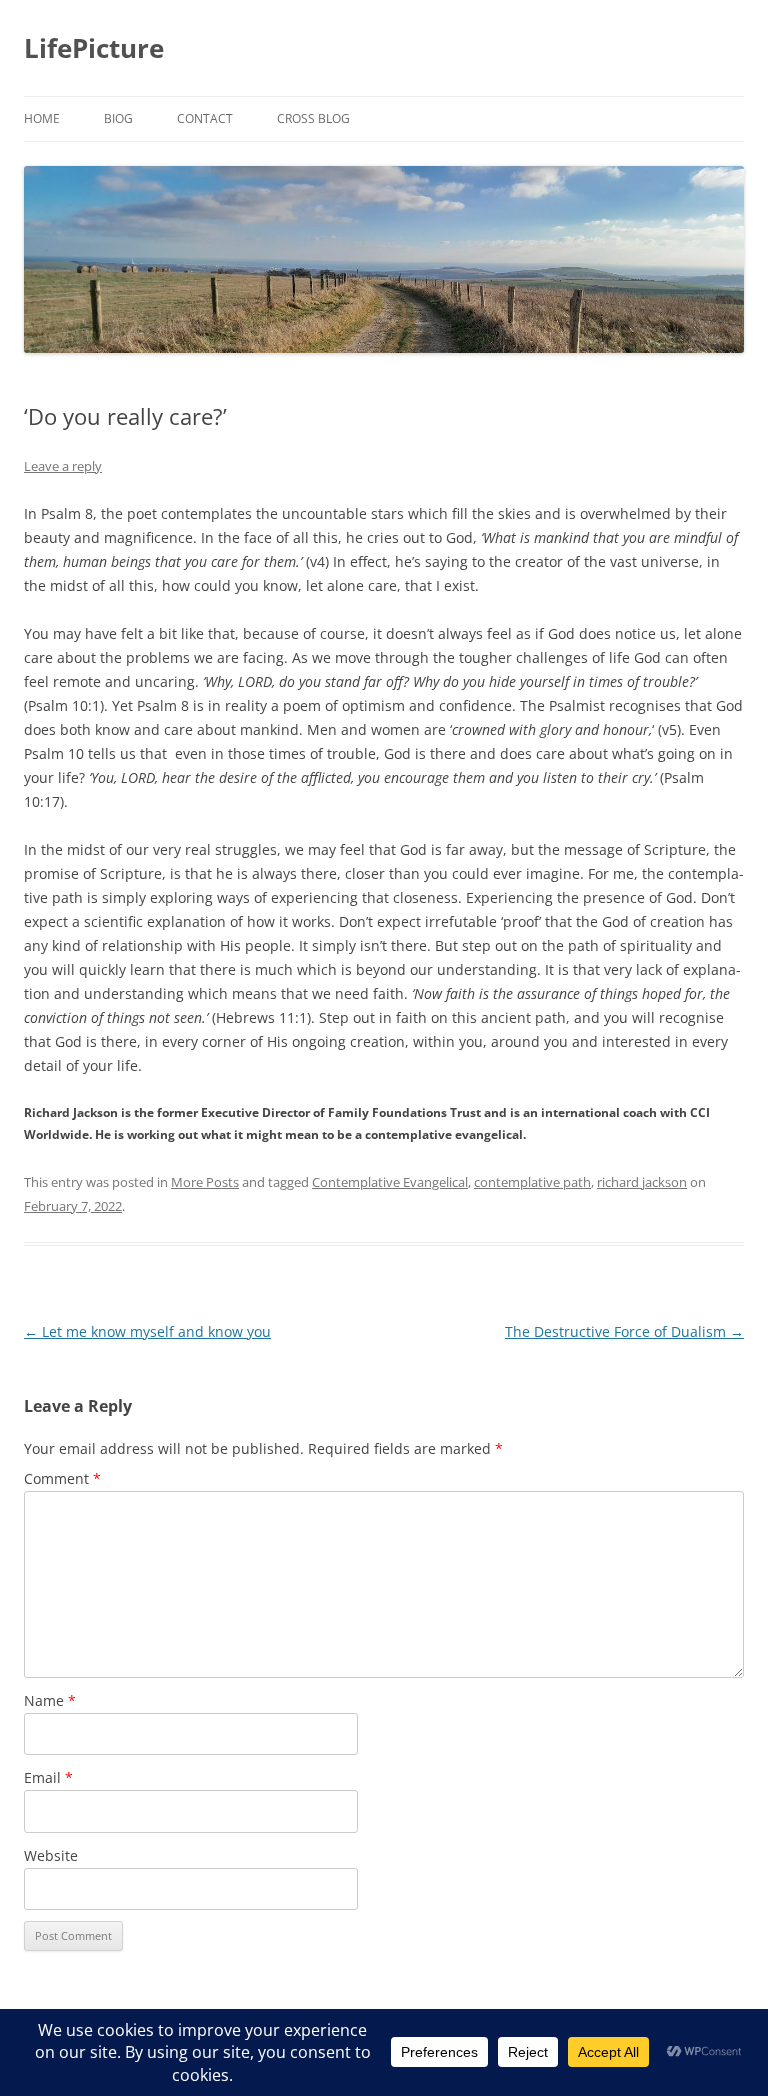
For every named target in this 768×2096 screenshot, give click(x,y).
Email (48, 1777)
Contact (205, 118)
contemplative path (532, 1182)
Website (51, 1855)
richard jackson (642, 1182)
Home (42, 118)
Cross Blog (313, 118)
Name (50, 1700)
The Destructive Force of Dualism (624, 1331)
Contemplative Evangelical (390, 1182)
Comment (62, 1478)
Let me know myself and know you (147, 1331)
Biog (118, 118)
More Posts (205, 1182)
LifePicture (94, 48)
